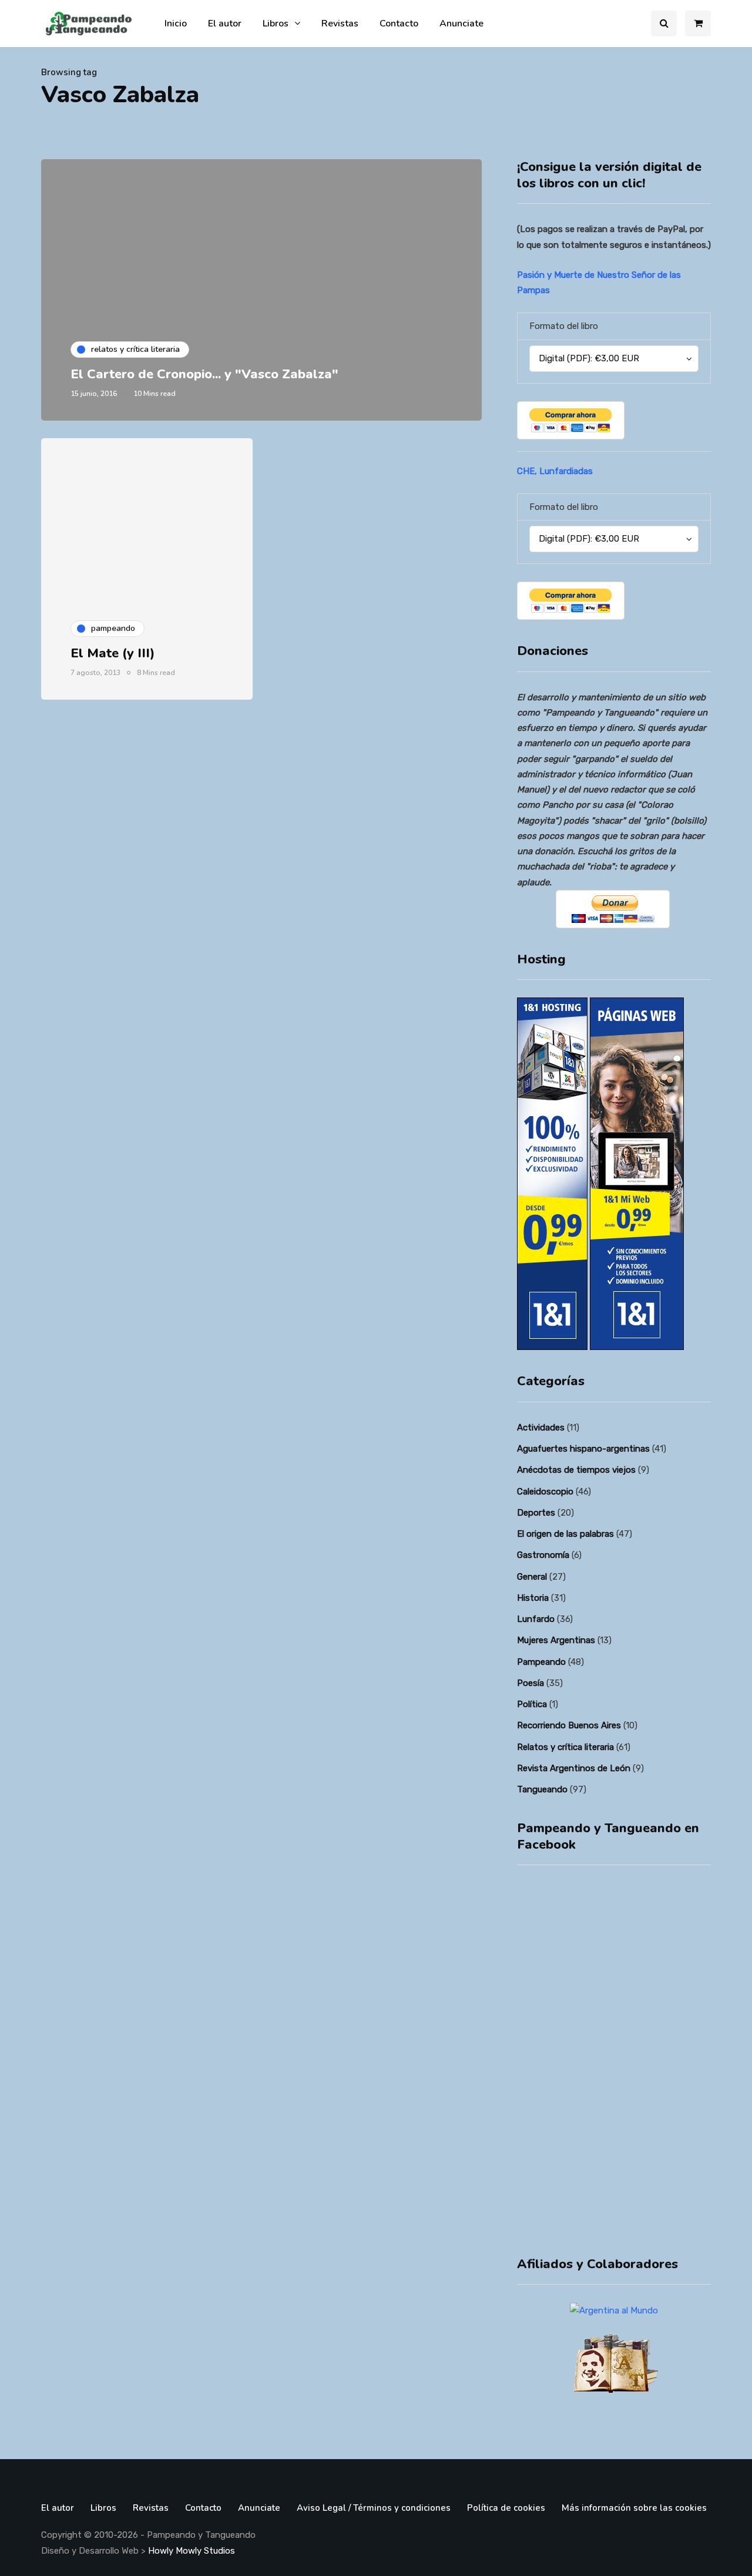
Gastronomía (543, 1555)
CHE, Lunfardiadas (555, 471)
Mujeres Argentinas (556, 1640)
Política (532, 1704)
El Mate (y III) (113, 653)
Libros (276, 23)
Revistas (340, 23)
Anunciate (461, 23)
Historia (533, 1598)
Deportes (536, 1513)
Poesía (531, 1683)
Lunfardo (536, 1619)
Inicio (176, 23)
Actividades (541, 1428)
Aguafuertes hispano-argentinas (583, 1449)
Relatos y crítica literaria (565, 1747)
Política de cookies (506, 2508)
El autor (225, 23)
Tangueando (542, 1789)
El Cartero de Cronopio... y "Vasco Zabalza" (204, 374)
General (532, 1577)
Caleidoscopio (545, 1492)
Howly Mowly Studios (192, 2551)
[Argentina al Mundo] (614, 2310)
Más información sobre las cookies (634, 2508)
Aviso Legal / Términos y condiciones (374, 2508)
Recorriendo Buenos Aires (569, 1725)
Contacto (399, 23)
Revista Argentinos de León (574, 1768)
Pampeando (541, 1662)
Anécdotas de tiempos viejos (576, 1470)
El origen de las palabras (565, 1534)
